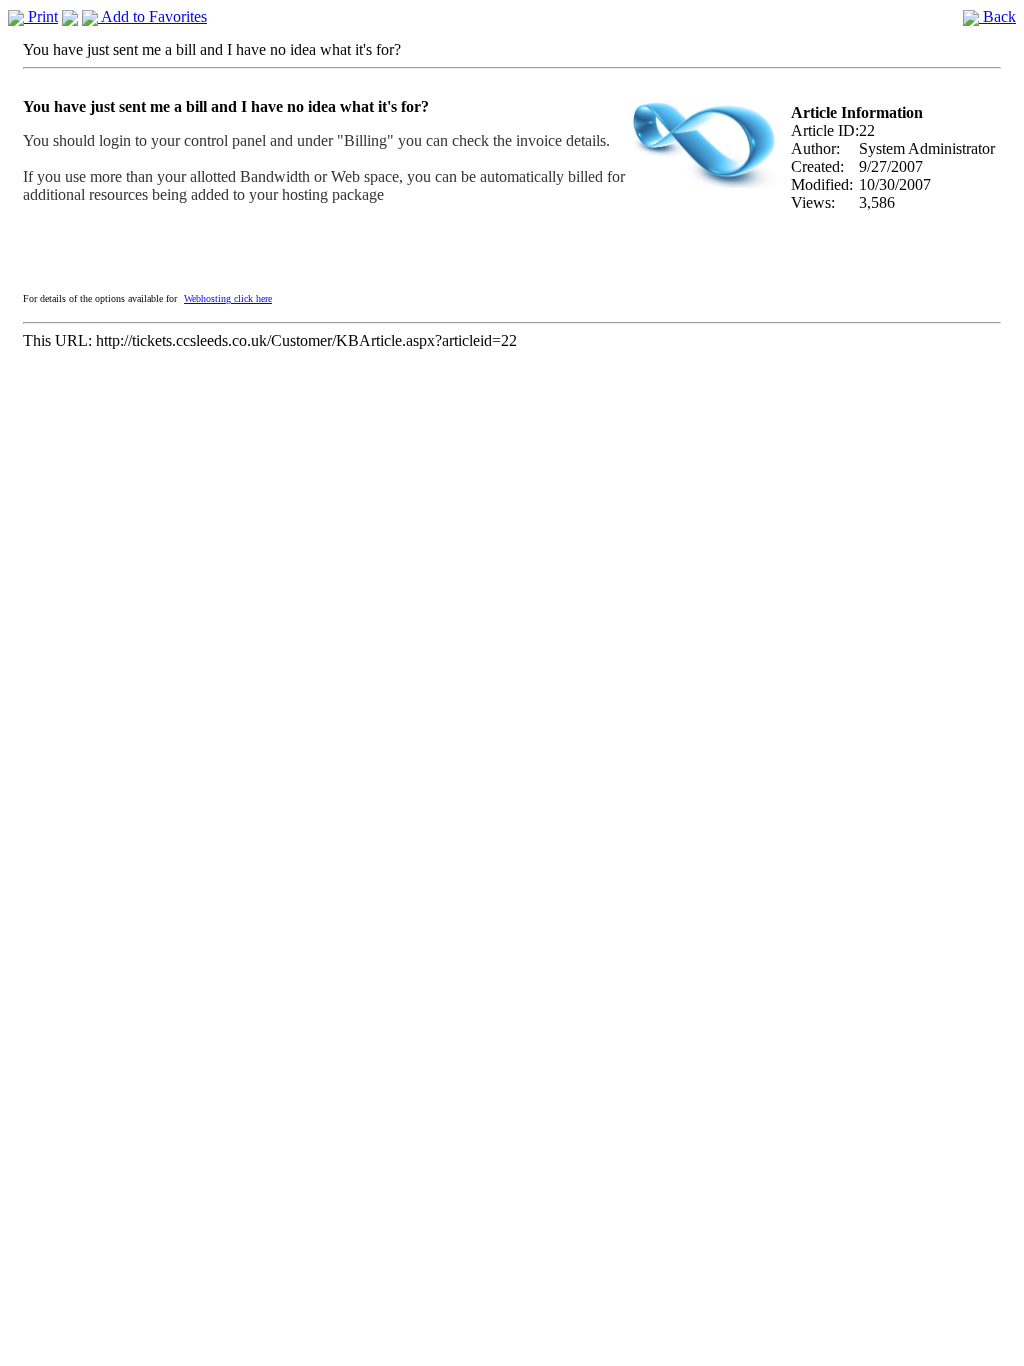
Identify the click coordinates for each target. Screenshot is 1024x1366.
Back (997, 16)
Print (41, 16)
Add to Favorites (152, 16)
